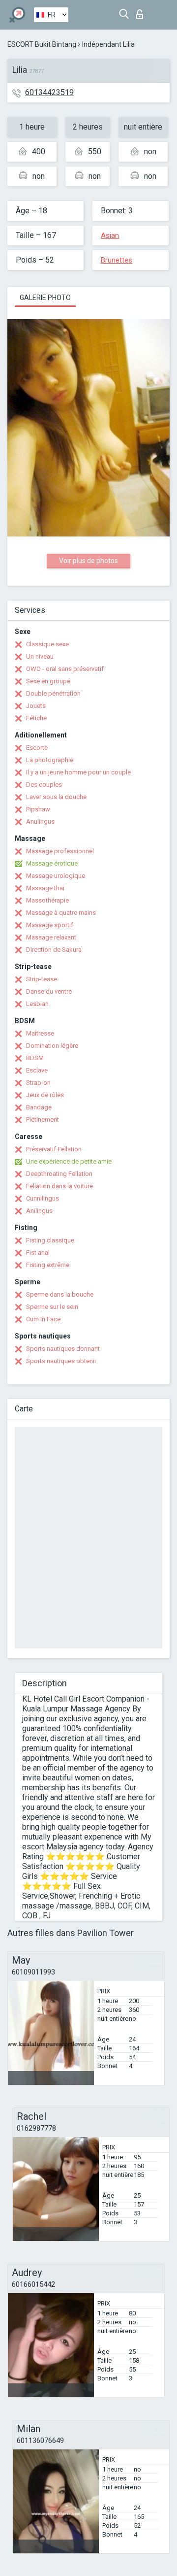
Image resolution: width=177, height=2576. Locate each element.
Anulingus (40, 821)
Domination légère (52, 1046)
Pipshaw (38, 809)
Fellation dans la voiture (59, 1186)
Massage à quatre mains (61, 913)
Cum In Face (43, 1319)
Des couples (44, 785)
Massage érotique (52, 863)
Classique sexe (47, 644)
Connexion (142, 12)
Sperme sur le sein (52, 1307)
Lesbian (37, 1004)
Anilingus (39, 1211)
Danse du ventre (49, 991)
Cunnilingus (43, 1198)
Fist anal (38, 1253)
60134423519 (49, 92)
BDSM (35, 1058)
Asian (110, 235)
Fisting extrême (48, 1265)
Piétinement (43, 1120)
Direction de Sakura (54, 950)
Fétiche (36, 718)
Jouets (36, 706)
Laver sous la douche (56, 797)
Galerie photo (45, 298)
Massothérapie (47, 900)
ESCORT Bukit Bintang (42, 44)
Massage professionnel (60, 851)
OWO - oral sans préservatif (65, 669)
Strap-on (38, 1083)
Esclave (37, 1070)
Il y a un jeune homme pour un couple (78, 772)
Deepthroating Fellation (59, 1174)
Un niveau (40, 656)
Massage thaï (45, 888)
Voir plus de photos (88, 561)
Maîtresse (40, 1033)
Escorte (37, 748)
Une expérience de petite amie (69, 1161)
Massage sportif (50, 925)
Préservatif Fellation (54, 1149)
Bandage (39, 1107)
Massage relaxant (51, 937)
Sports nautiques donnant (63, 1349)
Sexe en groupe (48, 681)
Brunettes (117, 260)
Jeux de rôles (45, 1095)
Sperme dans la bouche (60, 1294)
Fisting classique (50, 1240)
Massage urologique (56, 876)
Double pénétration (53, 693)
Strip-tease (42, 979)
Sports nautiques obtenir (61, 1361)
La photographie (50, 760)
